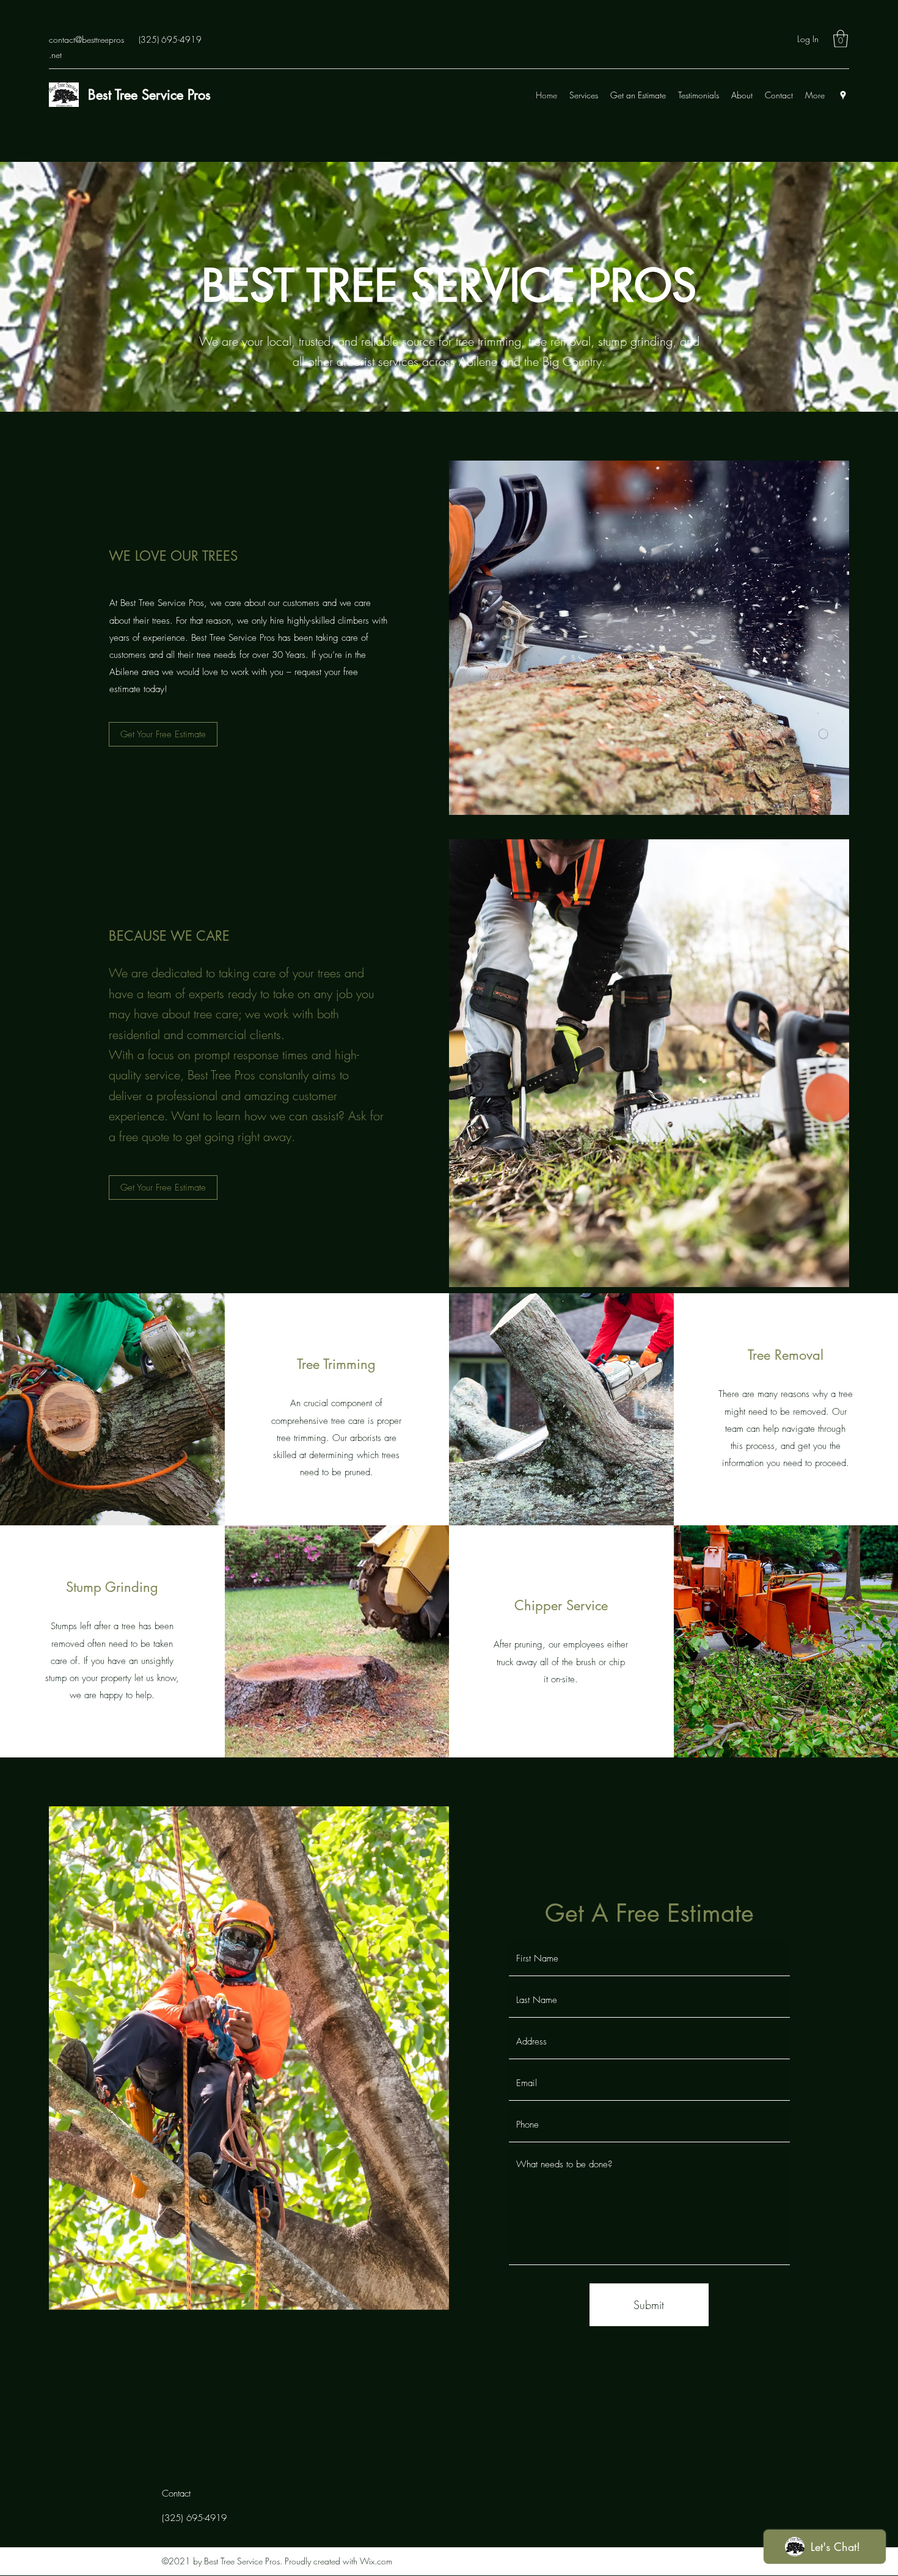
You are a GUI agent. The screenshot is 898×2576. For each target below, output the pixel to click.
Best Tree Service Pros (149, 95)
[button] (841, 39)
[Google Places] (843, 95)
